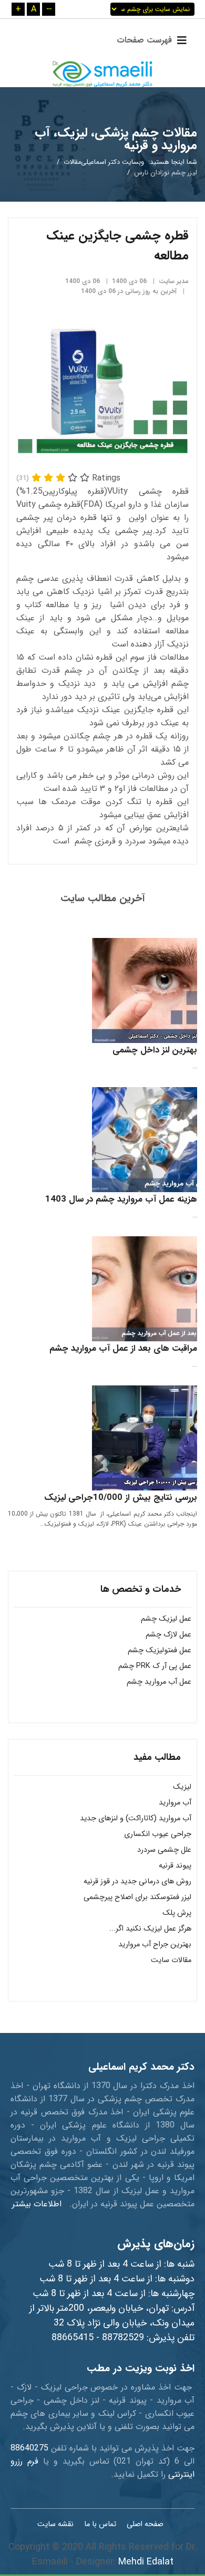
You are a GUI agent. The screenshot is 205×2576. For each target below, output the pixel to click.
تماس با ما (100, 2524)
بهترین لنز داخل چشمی (155, 1050)
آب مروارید (175, 1803)
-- (49, 9)
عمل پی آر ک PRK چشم (155, 1666)
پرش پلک (177, 1913)
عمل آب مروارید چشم (159, 1682)
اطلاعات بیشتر (37, 2204)
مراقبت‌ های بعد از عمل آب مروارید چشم (123, 1348)
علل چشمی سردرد (164, 1850)
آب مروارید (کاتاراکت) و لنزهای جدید (136, 1818)
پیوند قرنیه (175, 1866)
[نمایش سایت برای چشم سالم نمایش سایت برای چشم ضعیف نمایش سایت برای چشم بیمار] (152, 9)
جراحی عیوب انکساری (158, 1834)
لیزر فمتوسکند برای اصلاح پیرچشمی (137, 1897)
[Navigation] (149, 40)
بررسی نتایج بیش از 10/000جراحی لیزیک (121, 1498)
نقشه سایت (55, 2524)
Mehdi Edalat (146, 2562)
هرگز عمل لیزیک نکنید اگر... (150, 1929)
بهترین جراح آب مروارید (155, 1944)
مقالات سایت (171, 1960)
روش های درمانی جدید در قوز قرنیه (137, 1881)
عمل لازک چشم (168, 1635)
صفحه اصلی (145, 2524)
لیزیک (182, 1787)
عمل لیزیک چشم (166, 1619)
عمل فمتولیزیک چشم (160, 1650)
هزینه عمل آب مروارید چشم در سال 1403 (121, 1199)
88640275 (29, 2448)
